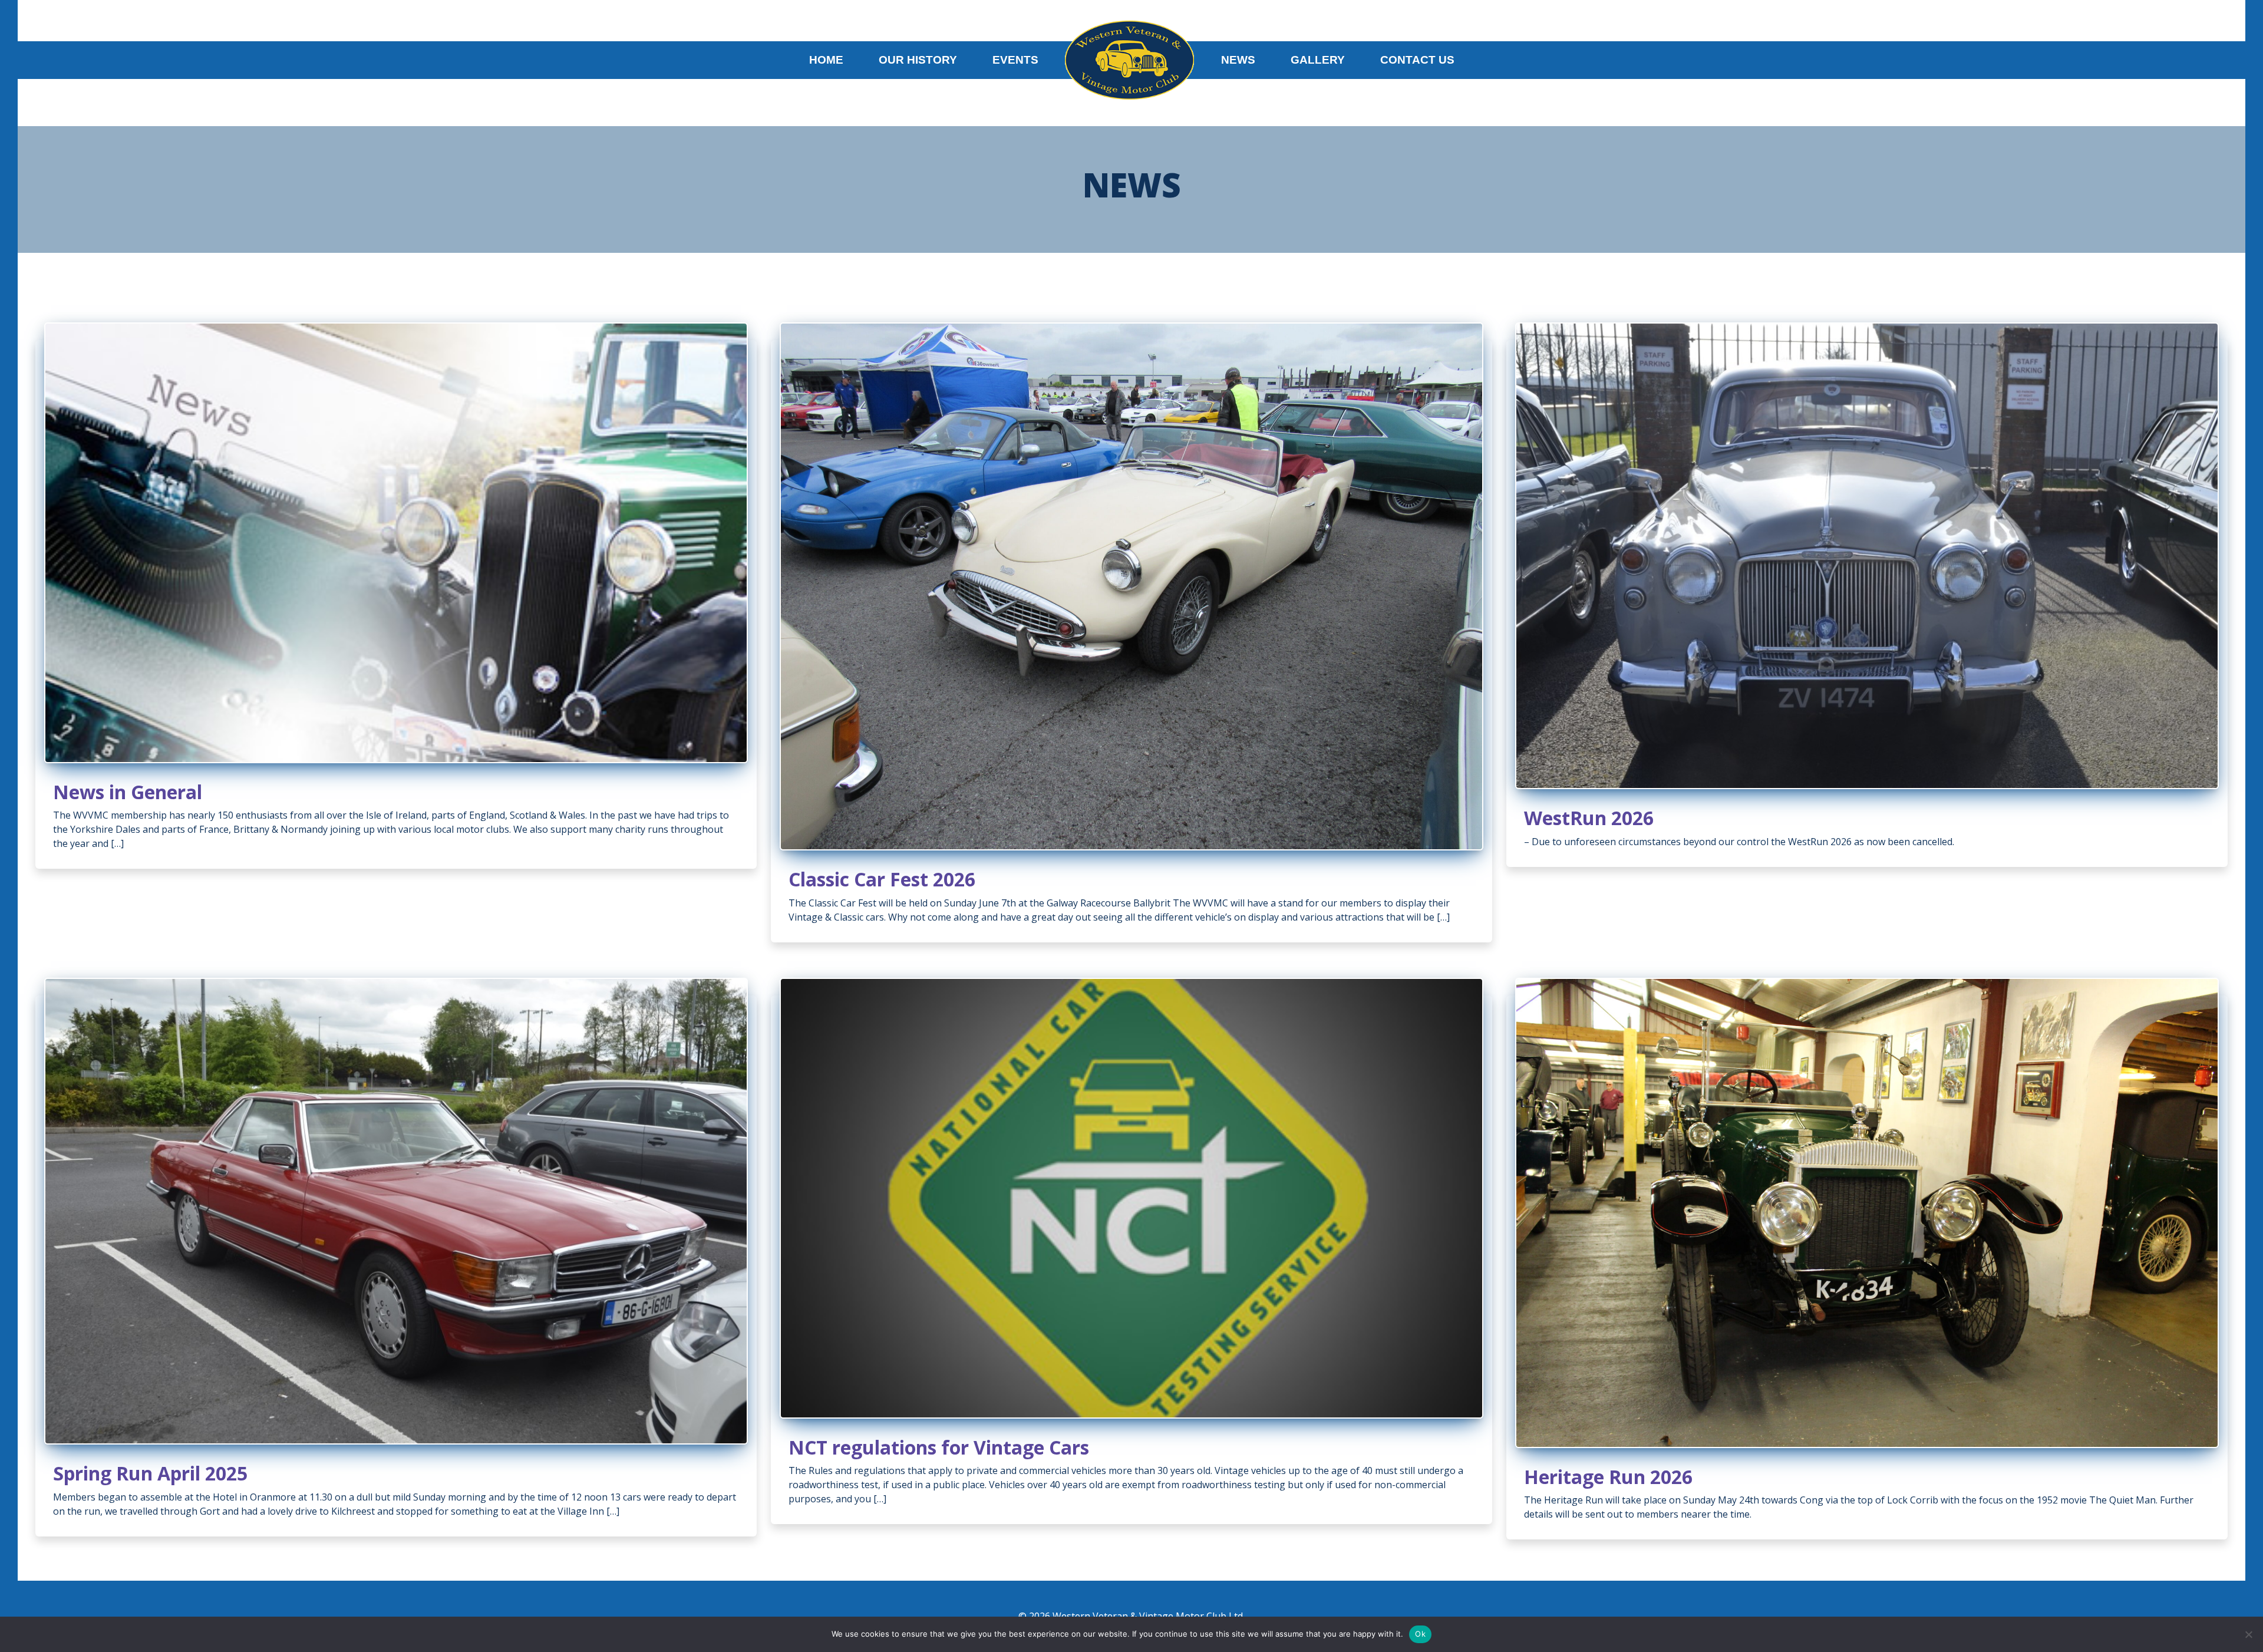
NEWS (1238, 60)
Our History (918, 60)
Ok (1420, 1634)
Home (826, 60)
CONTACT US (1417, 60)
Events (1015, 60)
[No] (2248, 1634)
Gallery (1318, 60)
